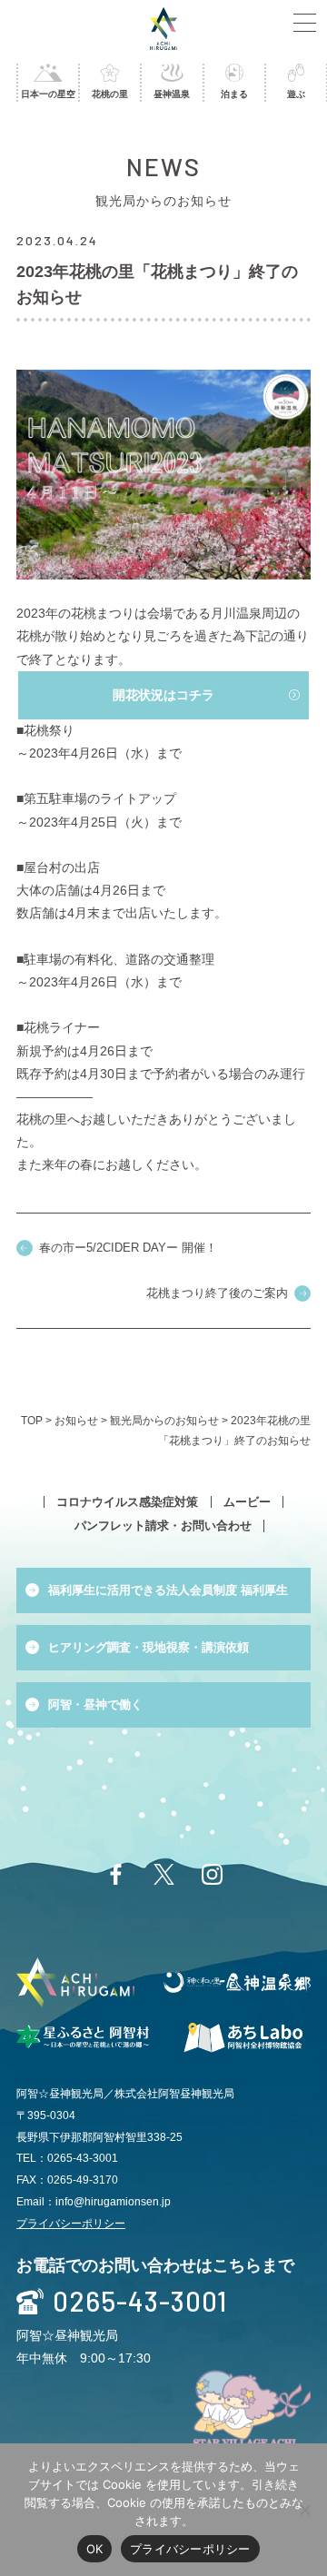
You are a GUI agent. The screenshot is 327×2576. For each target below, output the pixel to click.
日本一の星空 (48, 94)
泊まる (234, 94)
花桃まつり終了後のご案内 (217, 1293)
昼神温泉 (172, 94)
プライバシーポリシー (71, 2224)
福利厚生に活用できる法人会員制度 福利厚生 (168, 1590)
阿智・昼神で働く (95, 1704)
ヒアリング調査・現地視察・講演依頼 (149, 1647)
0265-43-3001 (140, 2302)
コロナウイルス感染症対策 (127, 1502)
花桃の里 (110, 94)
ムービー (247, 1502)
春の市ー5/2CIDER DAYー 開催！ (128, 1248)
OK (95, 2549)
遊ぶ (296, 94)
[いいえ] (304, 2510)
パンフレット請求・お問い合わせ (163, 1526)
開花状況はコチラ (163, 695)
